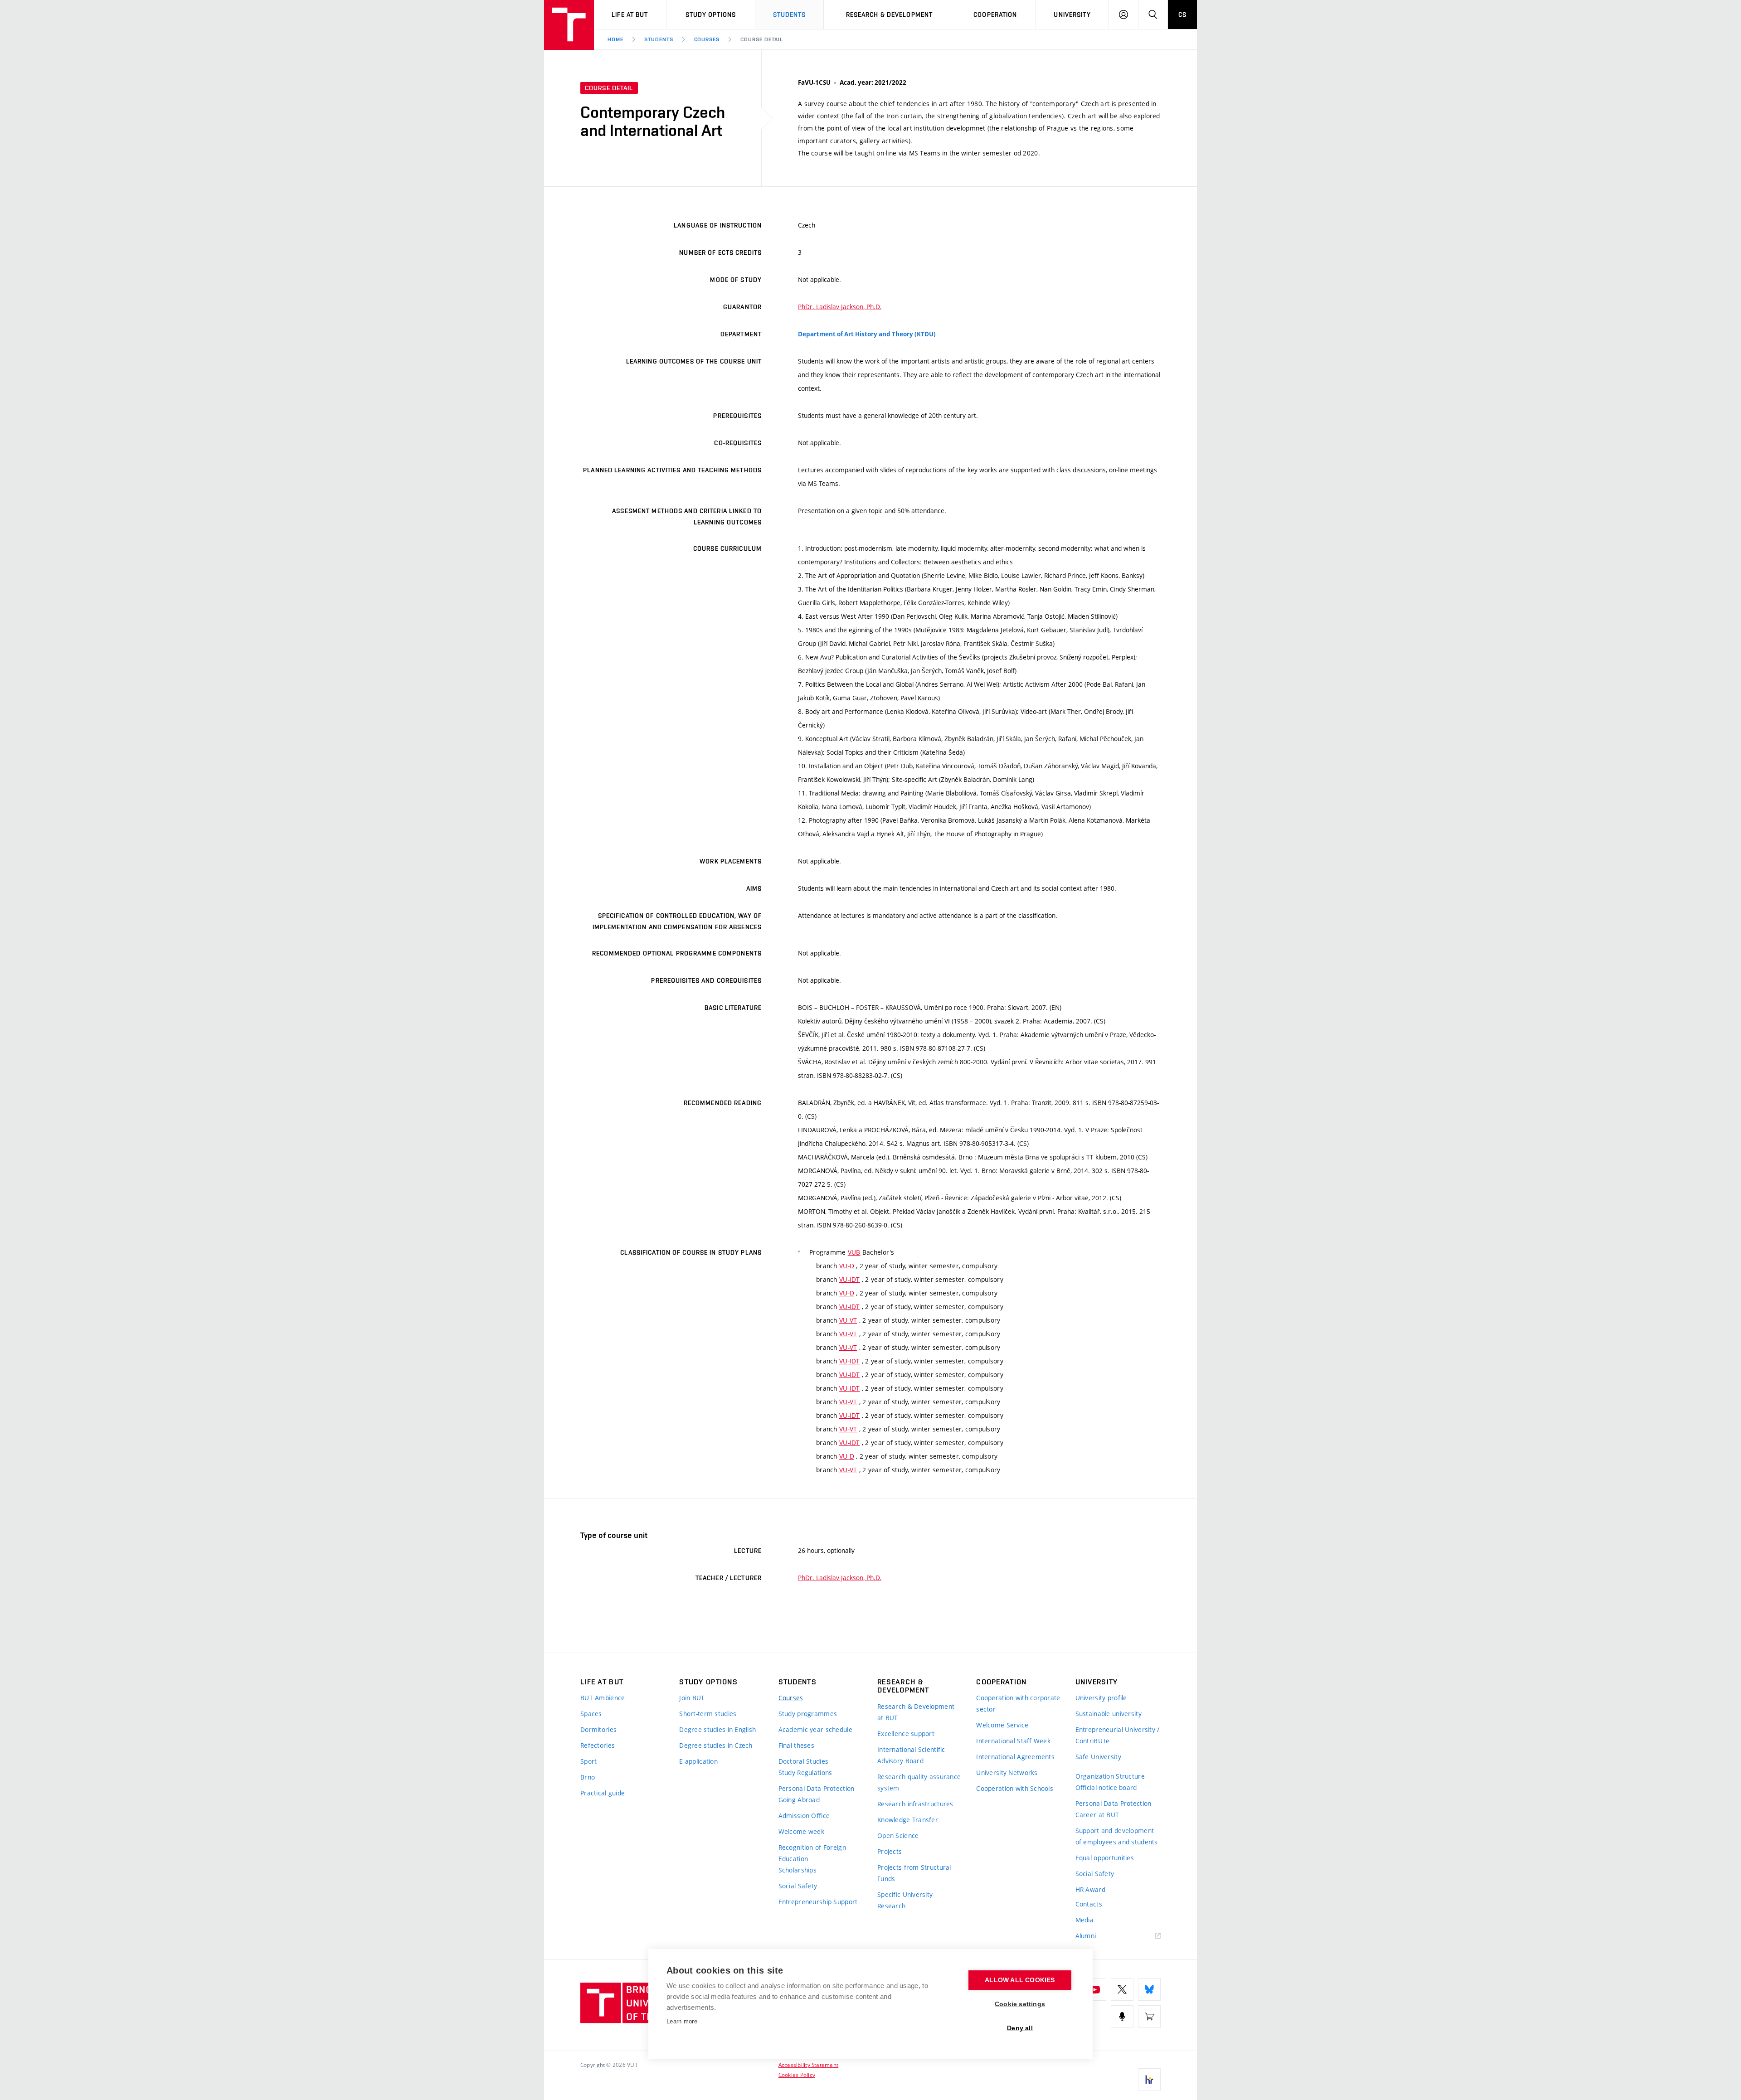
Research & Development (890, 15)
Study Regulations (805, 1773)
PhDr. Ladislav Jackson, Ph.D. (840, 307)
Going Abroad (799, 1800)
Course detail (761, 39)
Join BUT (692, 1698)
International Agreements (1015, 1757)
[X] (1122, 1989)
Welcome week (801, 1831)
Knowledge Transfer (908, 1820)
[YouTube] (1095, 1989)
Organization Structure (1110, 1776)
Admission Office (804, 1816)
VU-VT (848, 1320)
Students (790, 15)
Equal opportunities (1105, 1858)
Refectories (598, 1745)
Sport (588, 1761)
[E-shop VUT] (1149, 2017)
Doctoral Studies (803, 1761)
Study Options (711, 15)
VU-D (847, 1266)
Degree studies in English (717, 1729)
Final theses (796, 1745)
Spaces (591, 1714)
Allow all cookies (1020, 1980)
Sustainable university (1109, 1714)
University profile (1101, 1698)
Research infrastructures (915, 1804)
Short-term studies (708, 1714)
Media (1084, 1920)
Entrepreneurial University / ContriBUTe (1118, 1735)
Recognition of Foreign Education (812, 1853)
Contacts (1089, 1904)
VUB (854, 1252)
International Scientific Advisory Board (911, 1755)
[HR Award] (1149, 2080)
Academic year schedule (815, 1729)
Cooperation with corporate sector (1018, 1703)
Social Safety (798, 1886)
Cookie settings (1020, 2004)
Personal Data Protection (817, 1788)
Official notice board (1106, 1787)
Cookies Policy (797, 2075)
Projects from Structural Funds (914, 1873)
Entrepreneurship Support (818, 1902)
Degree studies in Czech (716, 1745)
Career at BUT (1097, 1815)
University (1072, 15)
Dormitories (598, 1729)
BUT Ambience (603, 1698)
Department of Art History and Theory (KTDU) (867, 334)
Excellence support (906, 1734)
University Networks (1007, 1773)
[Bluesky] (1149, 1989)
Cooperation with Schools (1015, 1788)
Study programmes (808, 1714)
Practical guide (603, 1793)
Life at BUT (630, 15)
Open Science (898, 1836)
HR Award (1090, 1889)
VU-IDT (850, 1279)
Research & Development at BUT (916, 1712)
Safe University (1098, 1757)
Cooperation (995, 15)
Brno (588, 1777)
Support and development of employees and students (1117, 1836)
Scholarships (798, 1870)
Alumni (1086, 1936)
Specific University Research (905, 1900)
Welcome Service (1002, 1725)
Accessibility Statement (809, 2065)
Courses (707, 39)
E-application (698, 1761)
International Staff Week (1013, 1741)
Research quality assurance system (919, 1782)
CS (1182, 15)
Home (615, 39)
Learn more (682, 2021)
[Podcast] (1122, 2017)
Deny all (1020, 2028)
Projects (890, 1851)
